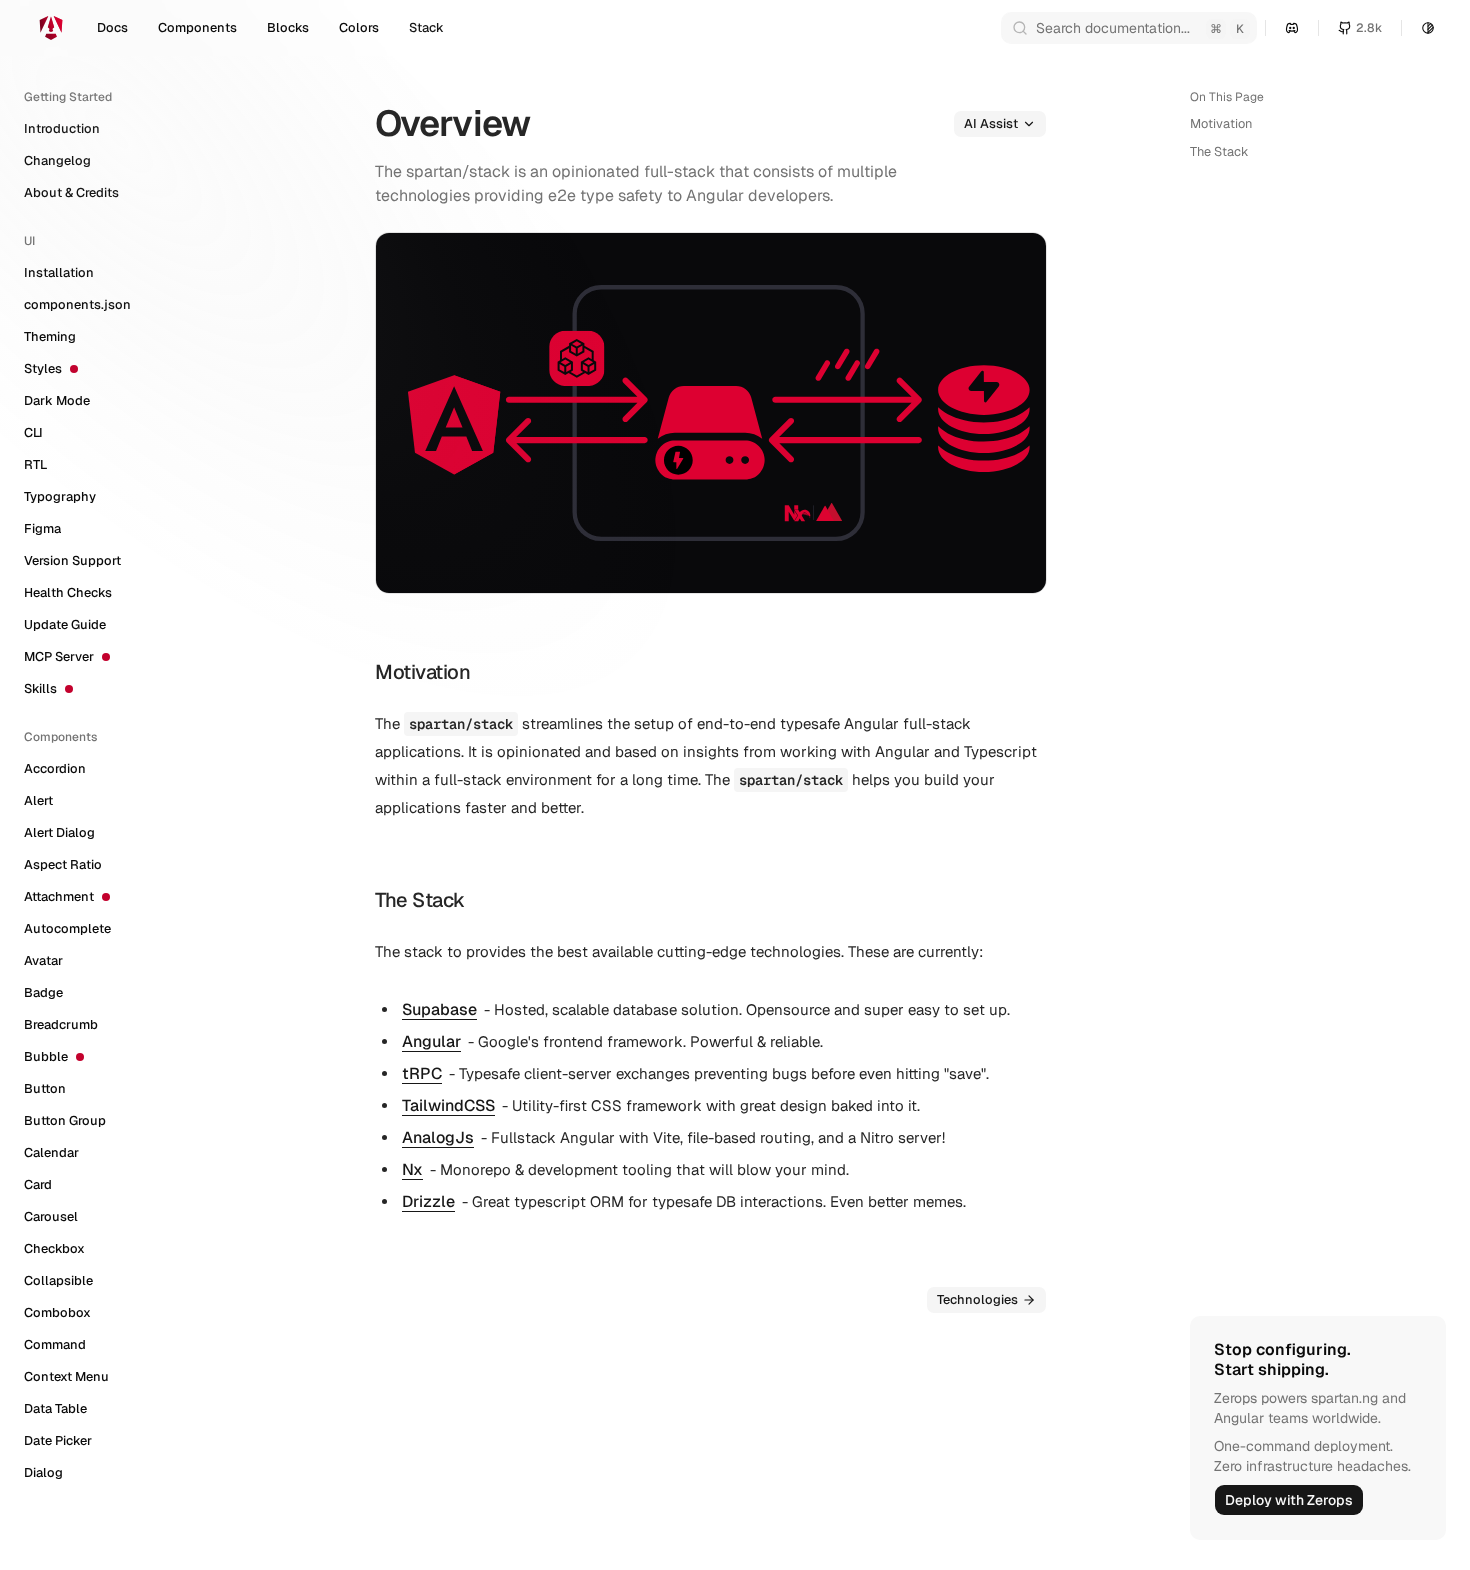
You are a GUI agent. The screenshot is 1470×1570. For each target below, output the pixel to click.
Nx (412, 1169)
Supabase (439, 1009)
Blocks (288, 27)
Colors (359, 27)
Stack (426, 27)
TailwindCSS (448, 1105)
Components (197, 27)
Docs (112, 27)
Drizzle (428, 1201)
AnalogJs (438, 1137)
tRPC (422, 1073)
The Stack (1219, 151)
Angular (431, 1041)
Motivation (1221, 123)
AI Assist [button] (991, 123)
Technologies (977, 1299)
